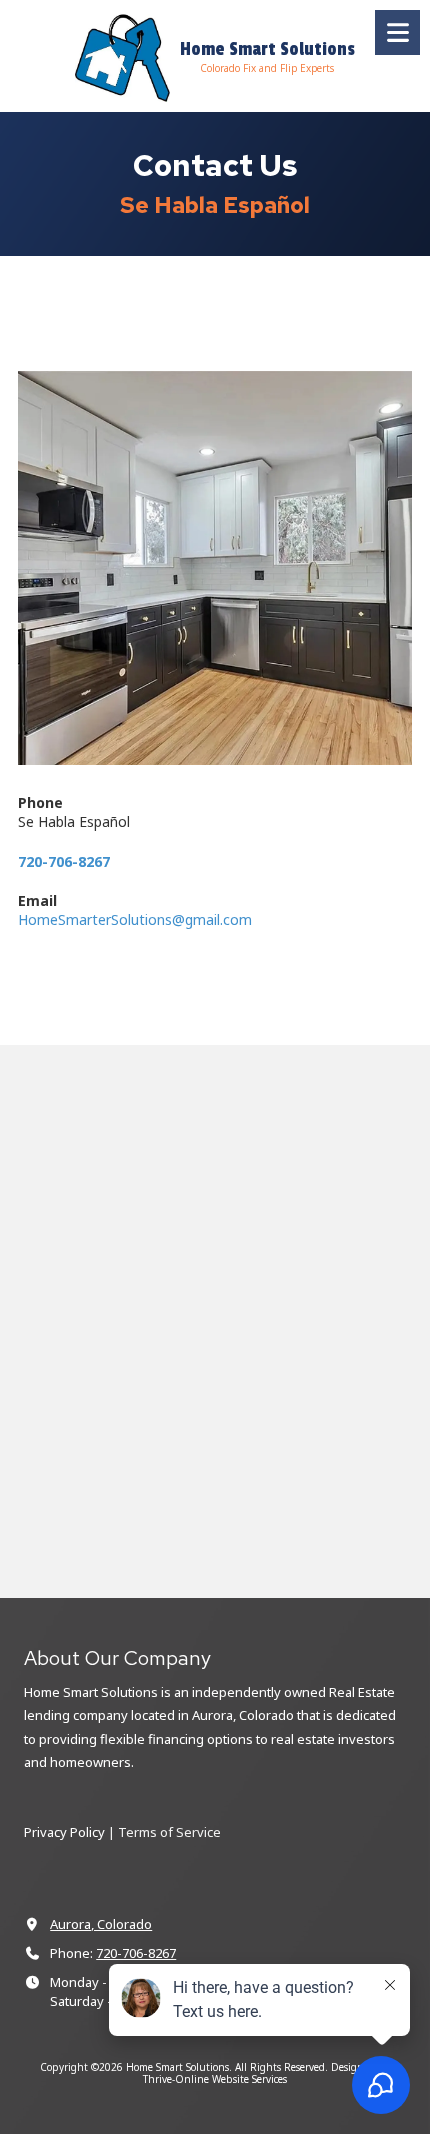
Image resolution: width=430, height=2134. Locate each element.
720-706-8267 (136, 1953)
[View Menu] (397, 32)
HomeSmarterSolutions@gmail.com (135, 919)
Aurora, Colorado (101, 1924)
